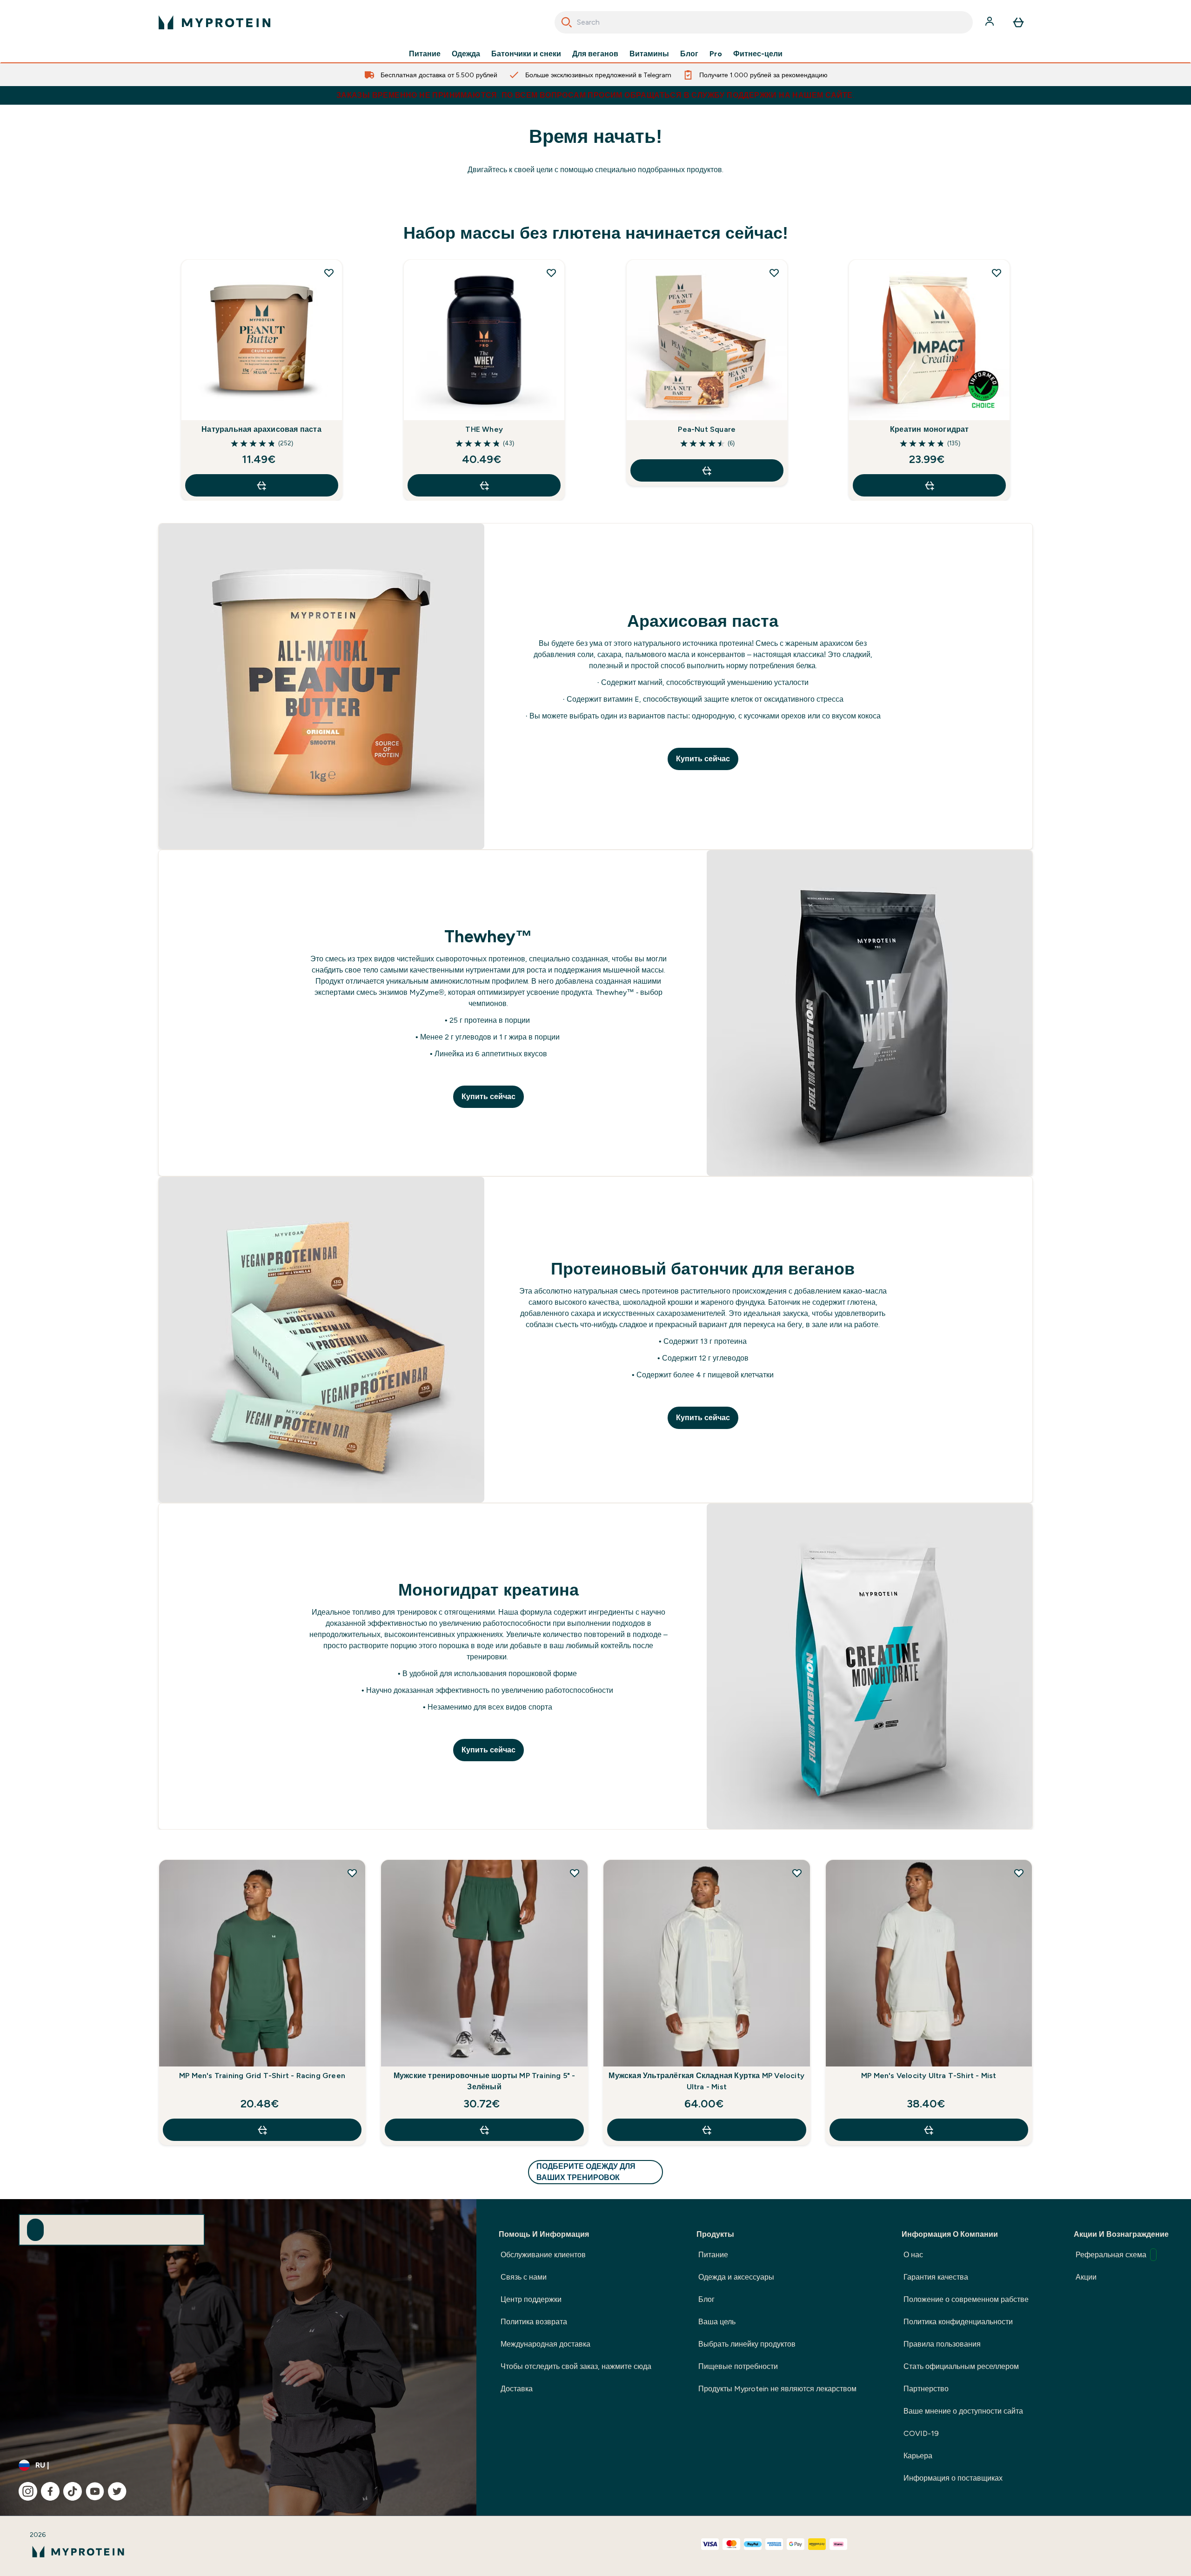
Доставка (517, 2389)
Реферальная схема (1111, 2255)
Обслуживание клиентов (543, 2255)
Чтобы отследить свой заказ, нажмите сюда (576, 2366)
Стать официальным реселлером (961, 2366)
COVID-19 (921, 2433)
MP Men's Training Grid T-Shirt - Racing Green (262, 2076)
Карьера (918, 2456)
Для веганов (595, 54)
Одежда (466, 54)
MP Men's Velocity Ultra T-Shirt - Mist (929, 2076)
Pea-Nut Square (707, 429)
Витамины (649, 54)
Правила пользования (942, 2344)
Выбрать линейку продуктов (747, 2344)
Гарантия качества (936, 2277)
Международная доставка (545, 2344)
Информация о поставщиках (953, 2478)
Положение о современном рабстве (966, 2299)
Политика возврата (534, 2322)
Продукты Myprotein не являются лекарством (777, 2389)
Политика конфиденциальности (958, 2322)
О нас (913, 2255)
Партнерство (926, 2389)
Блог (689, 54)
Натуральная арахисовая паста (261, 429)
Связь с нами (524, 2277)
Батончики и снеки (526, 54)
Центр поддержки (531, 2299)
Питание (425, 54)
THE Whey (484, 429)
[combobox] (764, 22)
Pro (716, 54)
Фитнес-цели (758, 54)
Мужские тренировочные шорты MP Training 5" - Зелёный (485, 2081)
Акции (1086, 2277)
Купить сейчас (703, 759)
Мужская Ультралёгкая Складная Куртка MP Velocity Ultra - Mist (706, 2081)
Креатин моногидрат (930, 429)
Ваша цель (717, 2322)
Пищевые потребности (738, 2366)
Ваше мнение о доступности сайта (963, 2411)
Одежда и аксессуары (736, 2277)
